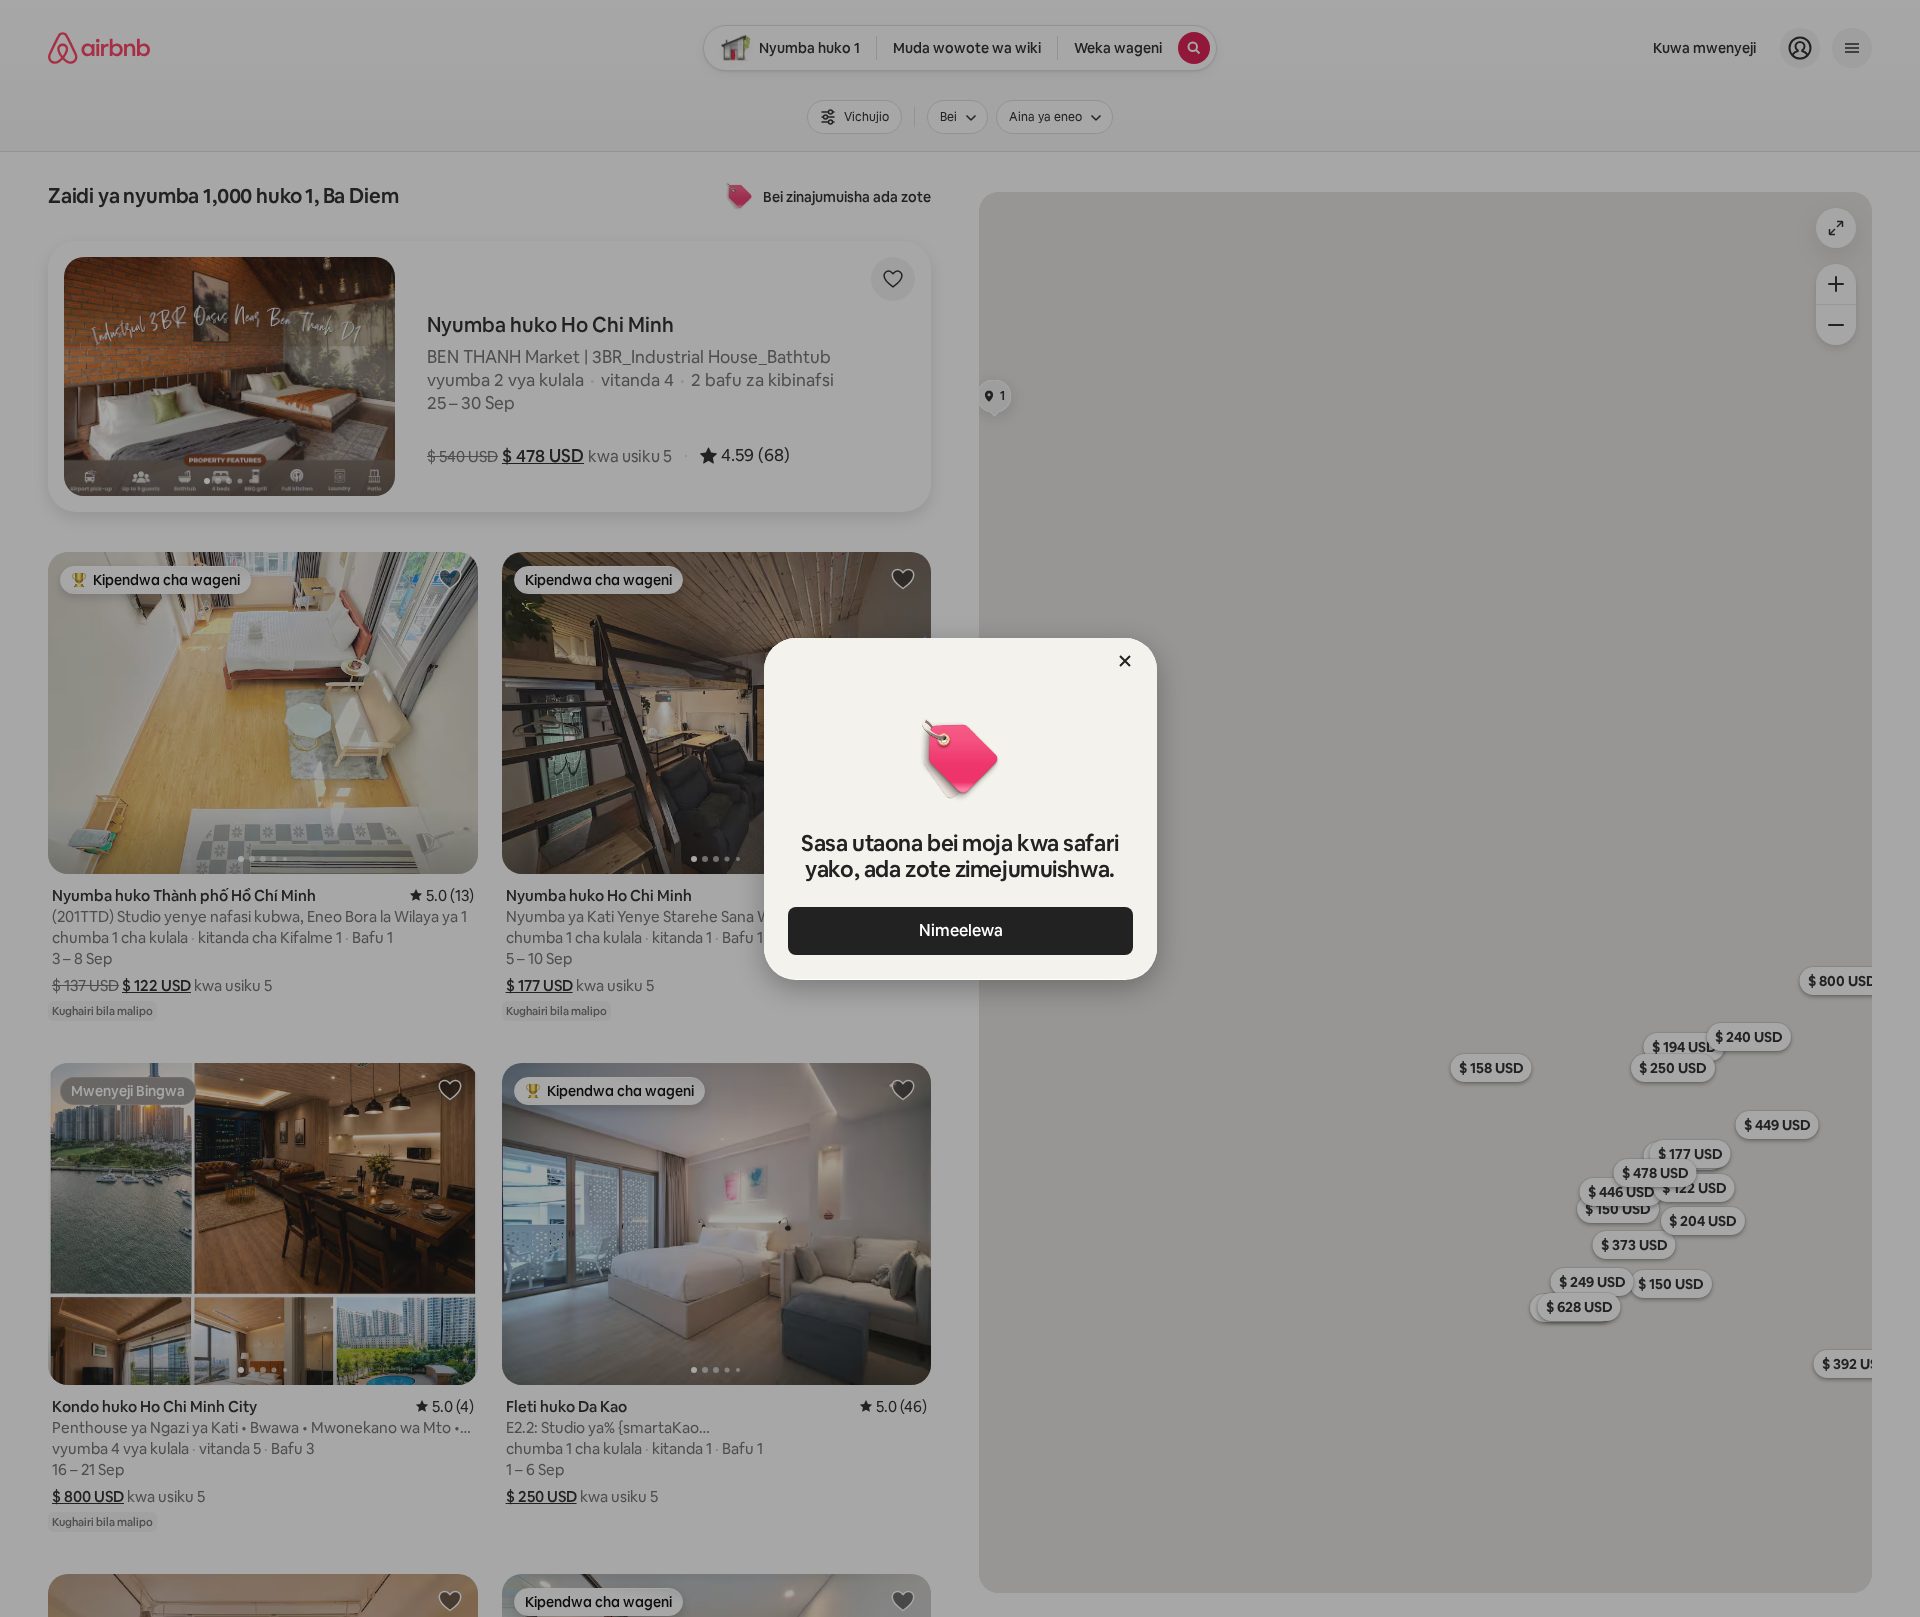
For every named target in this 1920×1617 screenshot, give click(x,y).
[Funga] (1125, 661)
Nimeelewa (960, 930)
